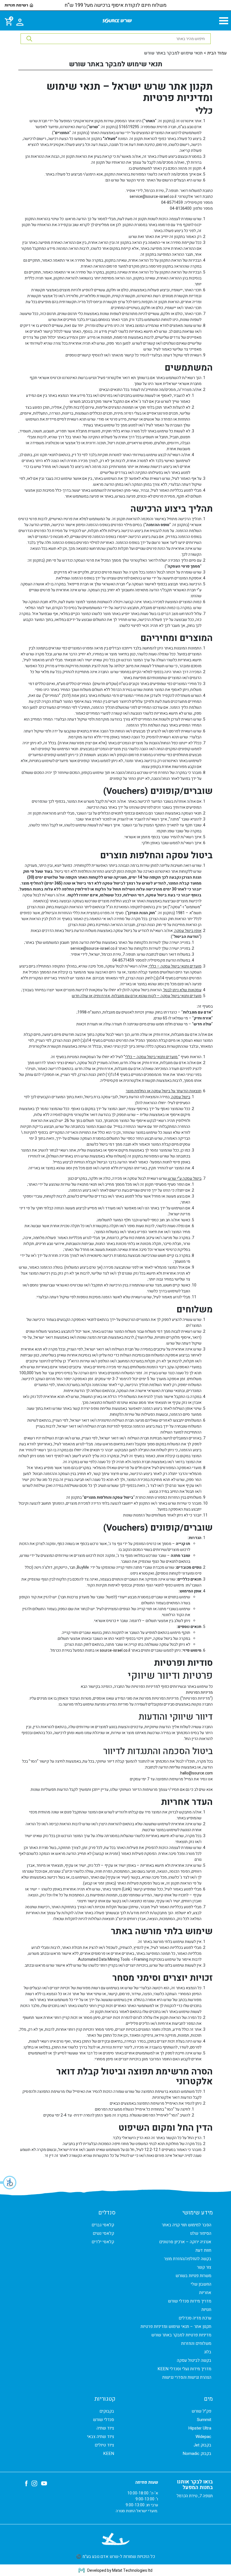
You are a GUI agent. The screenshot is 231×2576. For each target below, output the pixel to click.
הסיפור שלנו (201, 2233)
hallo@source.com (196, 1773)
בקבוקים (107, 2411)
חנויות (206, 2310)
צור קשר (204, 2267)
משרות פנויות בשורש (193, 2276)
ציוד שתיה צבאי (101, 2437)
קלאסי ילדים (103, 2242)
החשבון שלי (201, 2284)
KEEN (109, 2454)
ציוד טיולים (104, 2445)
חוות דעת (203, 2250)
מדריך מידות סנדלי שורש (190, 2301)
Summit (204, 2420)
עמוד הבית (217, 53)
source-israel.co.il (115, 1650)
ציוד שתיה (105, 2428)
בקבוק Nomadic (197, 2454)
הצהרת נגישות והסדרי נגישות (187, 2377)
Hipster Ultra (200, 2428)
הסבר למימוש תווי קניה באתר (186, 2225)
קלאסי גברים (103, 2225)
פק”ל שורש (201, 2411)
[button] (8, 2183)
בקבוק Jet (202, 2445)
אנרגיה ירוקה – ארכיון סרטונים (185, 2242)
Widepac (203, 2437)
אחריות (205, 2293)
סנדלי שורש (104, 2420)
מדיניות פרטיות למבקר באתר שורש (181, 2335)
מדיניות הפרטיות (199, 1692)
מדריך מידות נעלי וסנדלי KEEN (184, 2369)
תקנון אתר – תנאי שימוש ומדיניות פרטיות (176, 2327)
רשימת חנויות (16, 5)
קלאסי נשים (103, 2233)
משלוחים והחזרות (196, 2343)
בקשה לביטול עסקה (194, 2360)
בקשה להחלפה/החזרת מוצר (188, 2259)
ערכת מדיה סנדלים (195, 2318)
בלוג (208, 2352)
